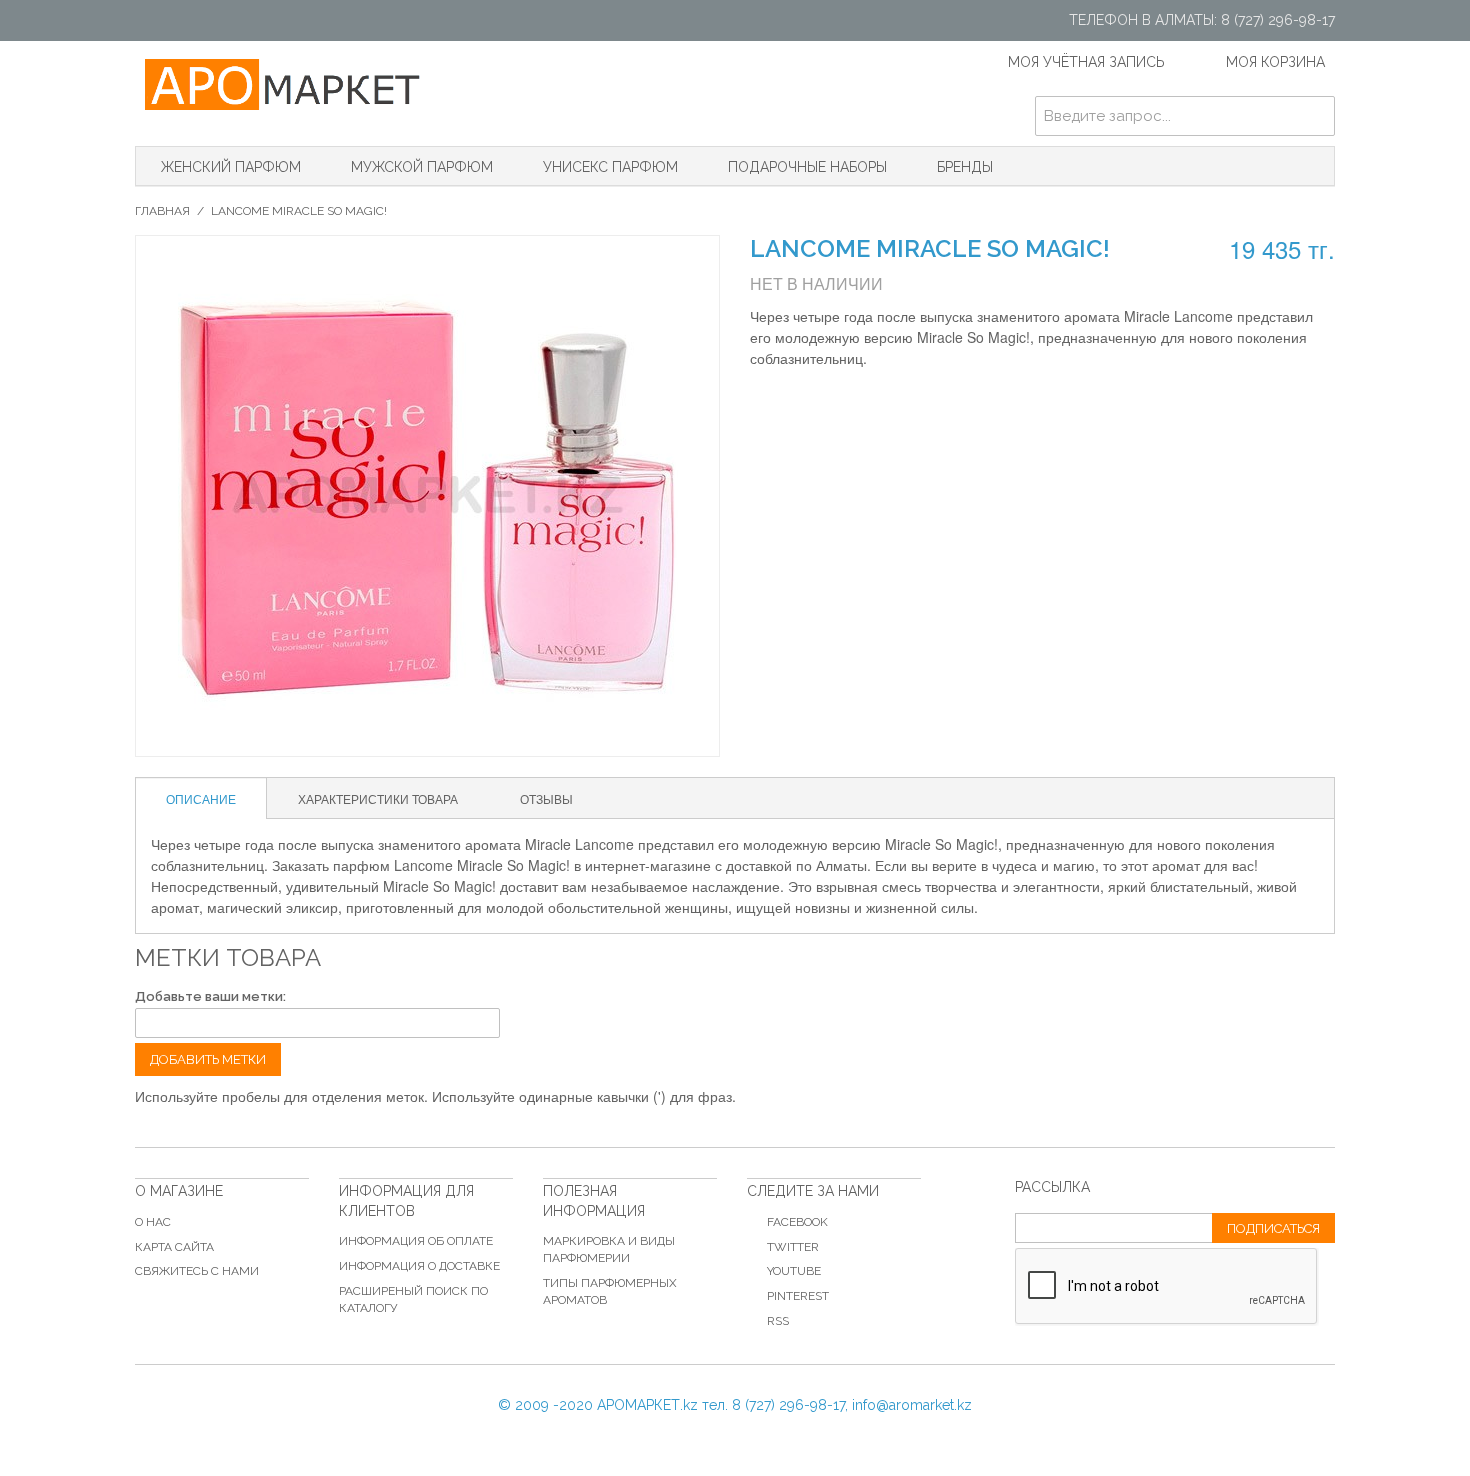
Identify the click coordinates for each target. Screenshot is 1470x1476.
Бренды (965, 167)
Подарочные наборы (807, 167)
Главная (162, 211)
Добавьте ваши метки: (210, 996)
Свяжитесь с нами (197, 1271)
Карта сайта (174, 1247)
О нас (153, 1222)
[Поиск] (1315, 116)
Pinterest (798, 1296)
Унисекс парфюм (610, 167)
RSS (778, 1321)
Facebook (797, 1222)
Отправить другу (785, 402)
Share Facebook (825, 402)
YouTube (794, 1271)
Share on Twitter (865, 402)
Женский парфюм (231, 167)
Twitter (793, 1247)
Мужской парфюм (422, 167)
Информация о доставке (419, 1266)
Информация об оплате (416, 1241)
